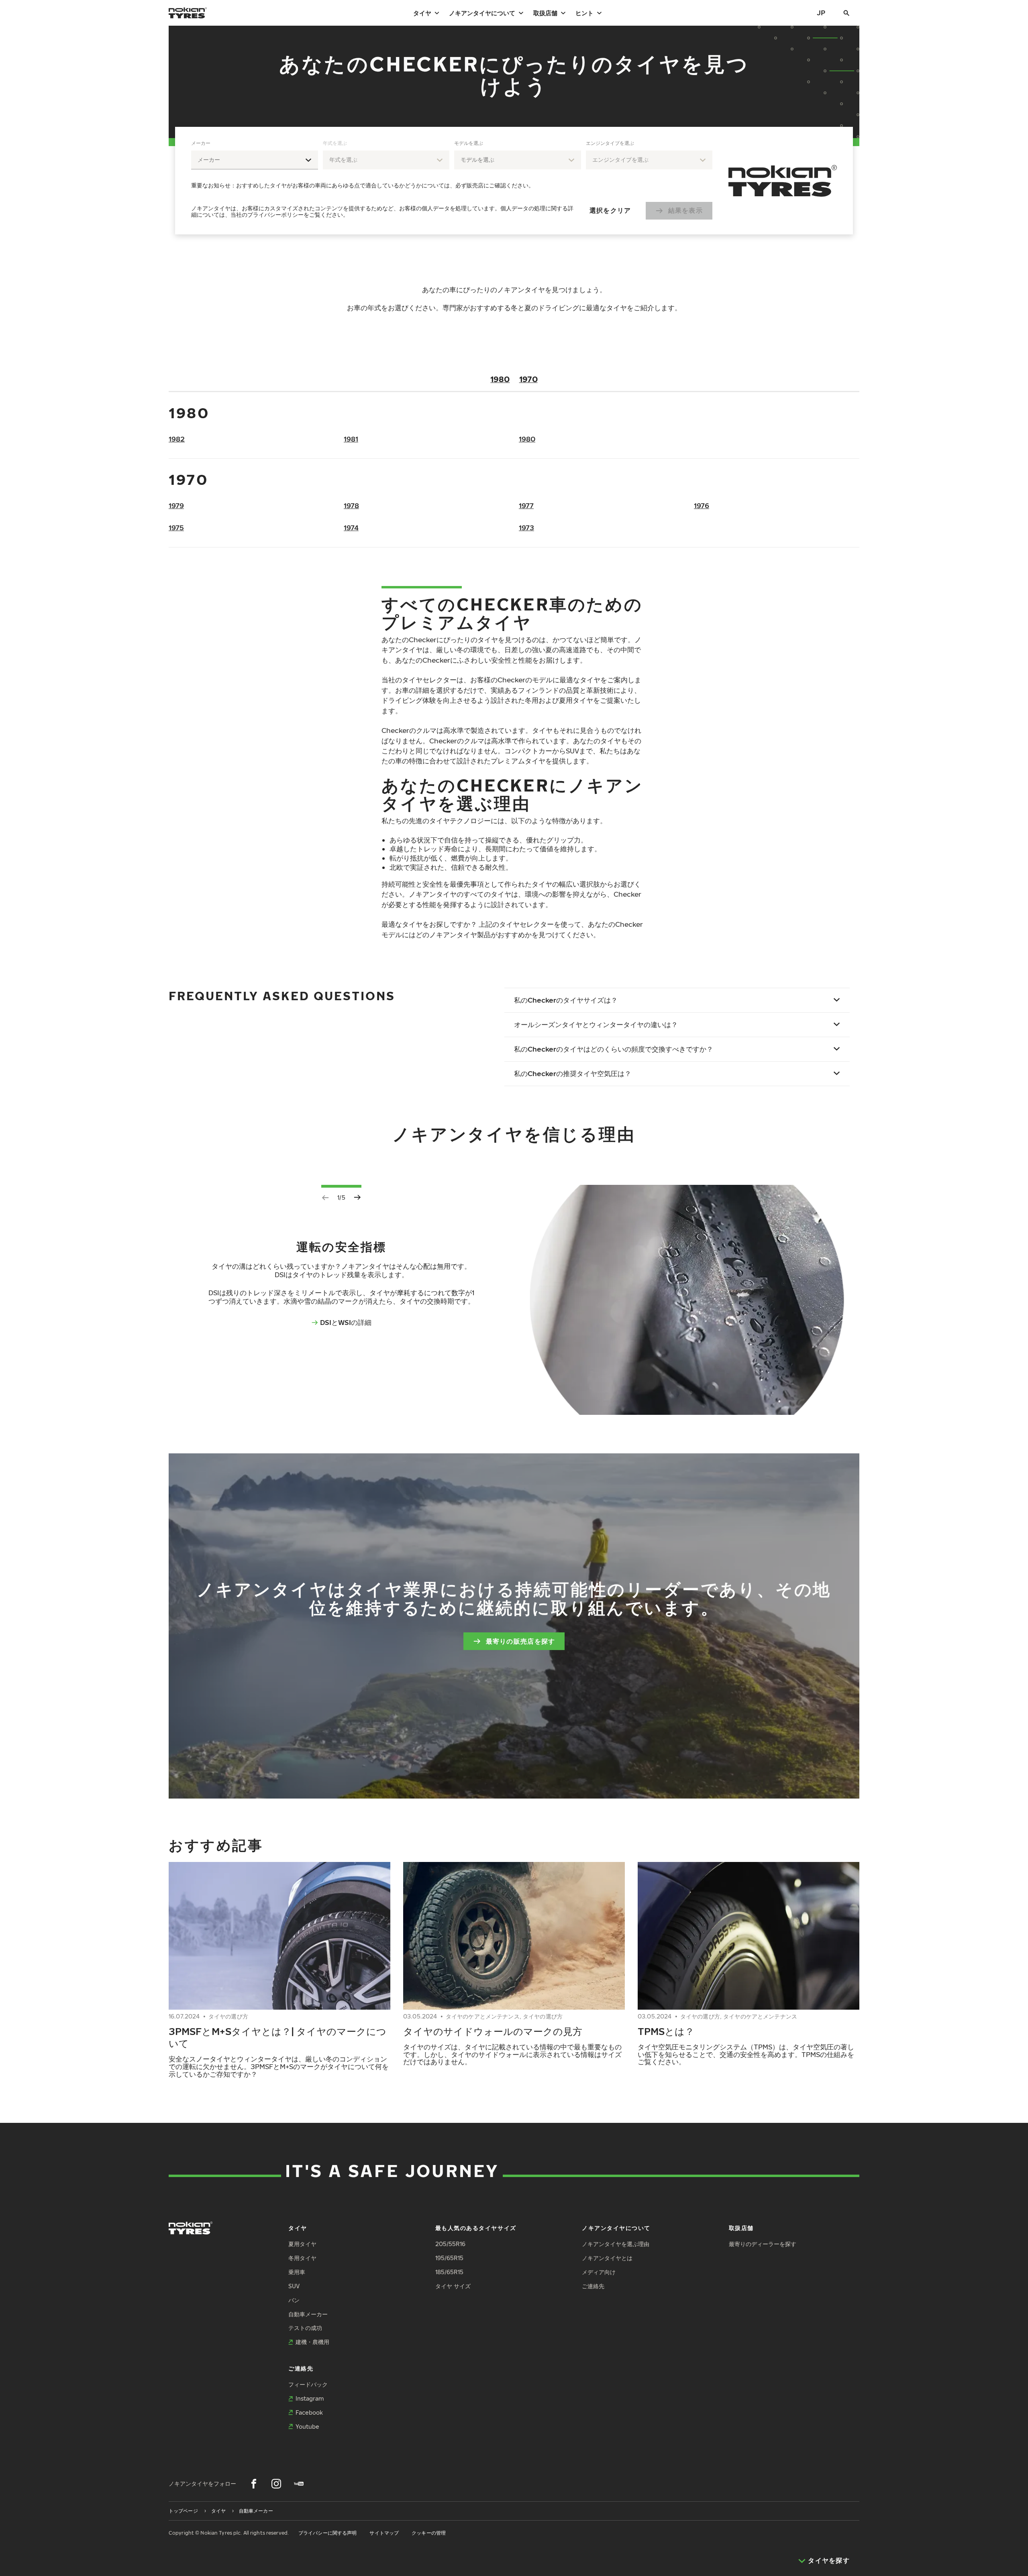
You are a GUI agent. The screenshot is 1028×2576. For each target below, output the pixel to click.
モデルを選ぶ (469, 143)
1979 (176, 506)
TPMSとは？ (666, 2031)
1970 (528, 379)
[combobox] (255, 160)
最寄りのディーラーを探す (763, 2244)
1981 (351, 439)
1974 (351, 528)
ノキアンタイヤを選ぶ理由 (616, 2244)
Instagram (310, 2398)
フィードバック (308, 2384)
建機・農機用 (312, 2342)
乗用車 (297, 2272)
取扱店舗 (545, 13)
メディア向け (599, 2272)
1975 (176, 528)
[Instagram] (276, 2484)
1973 (526, 528)
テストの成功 (305, 2328)
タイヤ (422, 13)
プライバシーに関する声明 (327, 2533)
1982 (177, 439)
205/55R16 (450, 2244)
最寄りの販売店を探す (521, 1641)
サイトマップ (384, 2533)
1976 (702, 506)
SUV (294, 2286)
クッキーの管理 (429, 2533)
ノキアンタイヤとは (607, 2258)
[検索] (846, 13)
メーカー (201, 143)
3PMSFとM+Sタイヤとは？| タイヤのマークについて (277, 2037)
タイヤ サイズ (453, 2286)
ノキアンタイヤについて (482, 13)
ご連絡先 (593, 2286)
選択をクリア (610, 210)
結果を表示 (685, 210)
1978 (351, 506)
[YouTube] (299, 2484)
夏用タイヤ (302, 2244)
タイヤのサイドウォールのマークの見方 (493, 2031)
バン (294, 2300)
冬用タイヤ (302, 2258)
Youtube (307, 2426)
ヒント (584, 13)
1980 (500, 379)
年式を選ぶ (335, 143)
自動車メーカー (308, 2314)
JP (821, 13)
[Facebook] (254, 2484)
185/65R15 (449, 2272)
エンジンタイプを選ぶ (610, 143)
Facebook (309, 2412)
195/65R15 (449, 2258)
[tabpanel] (452, 181)
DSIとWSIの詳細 (346, 1322)
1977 (526, 506)
